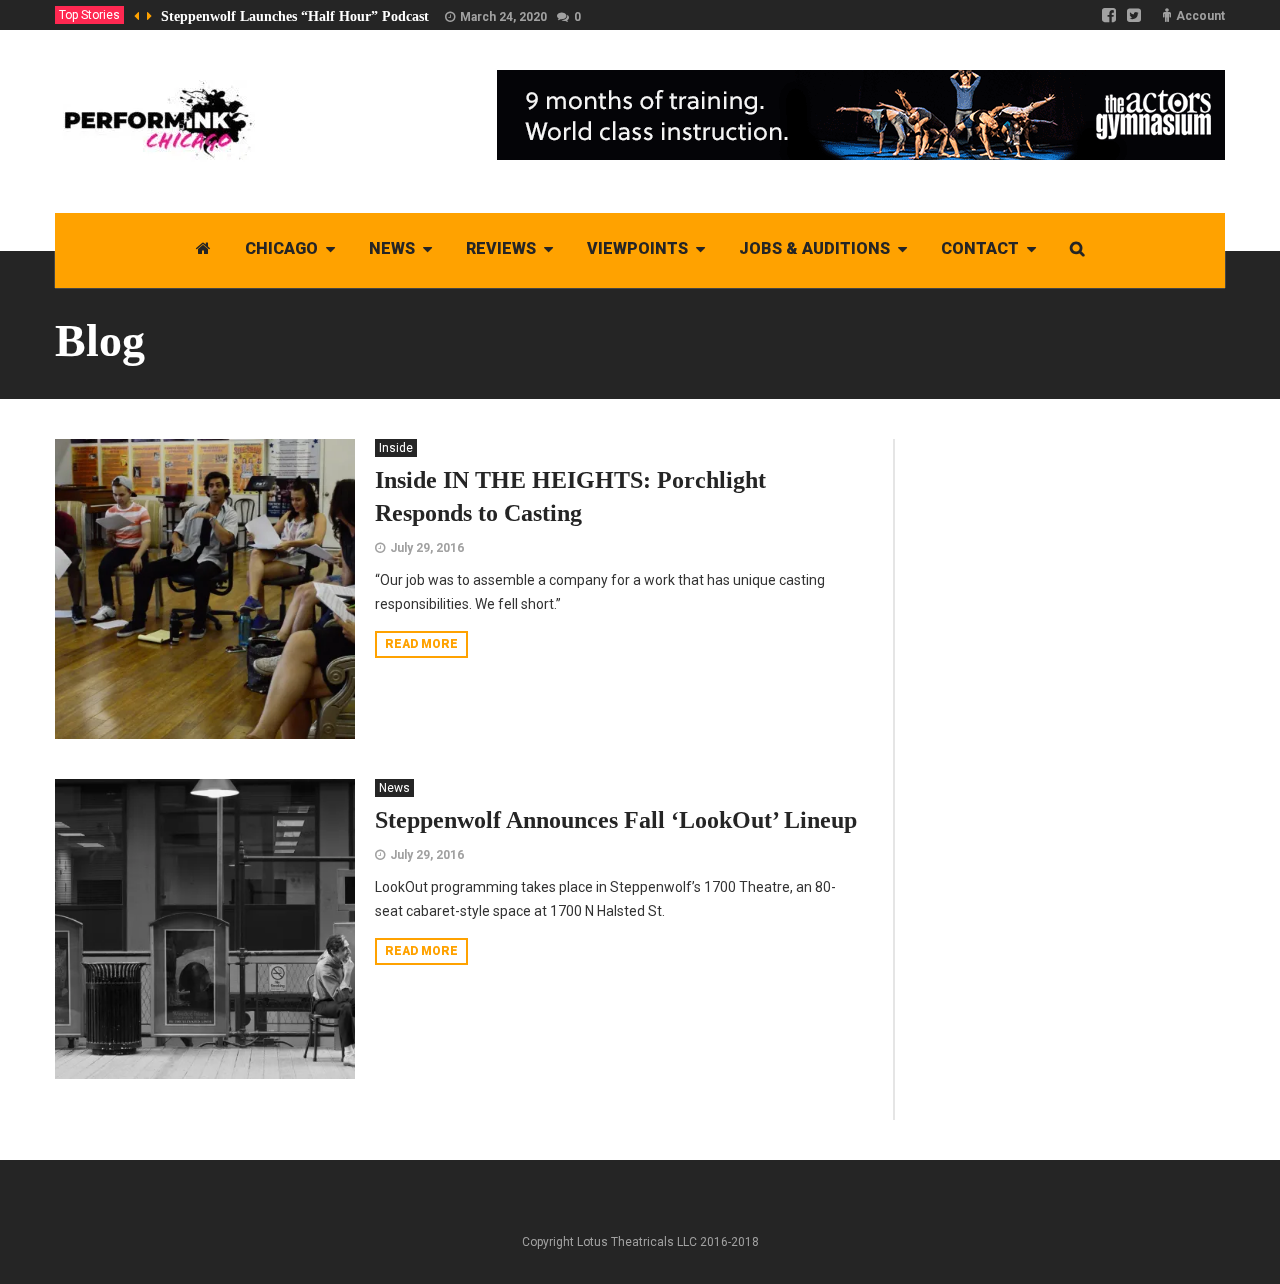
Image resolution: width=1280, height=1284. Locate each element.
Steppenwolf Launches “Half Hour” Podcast (295, 16)
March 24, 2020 (503, 17)
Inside (396, 448)
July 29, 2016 (427, 548)
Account (1200, 16)
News (394, 788)
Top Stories (89, 15)
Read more (421, 644)
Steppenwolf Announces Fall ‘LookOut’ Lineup (616, 820)
